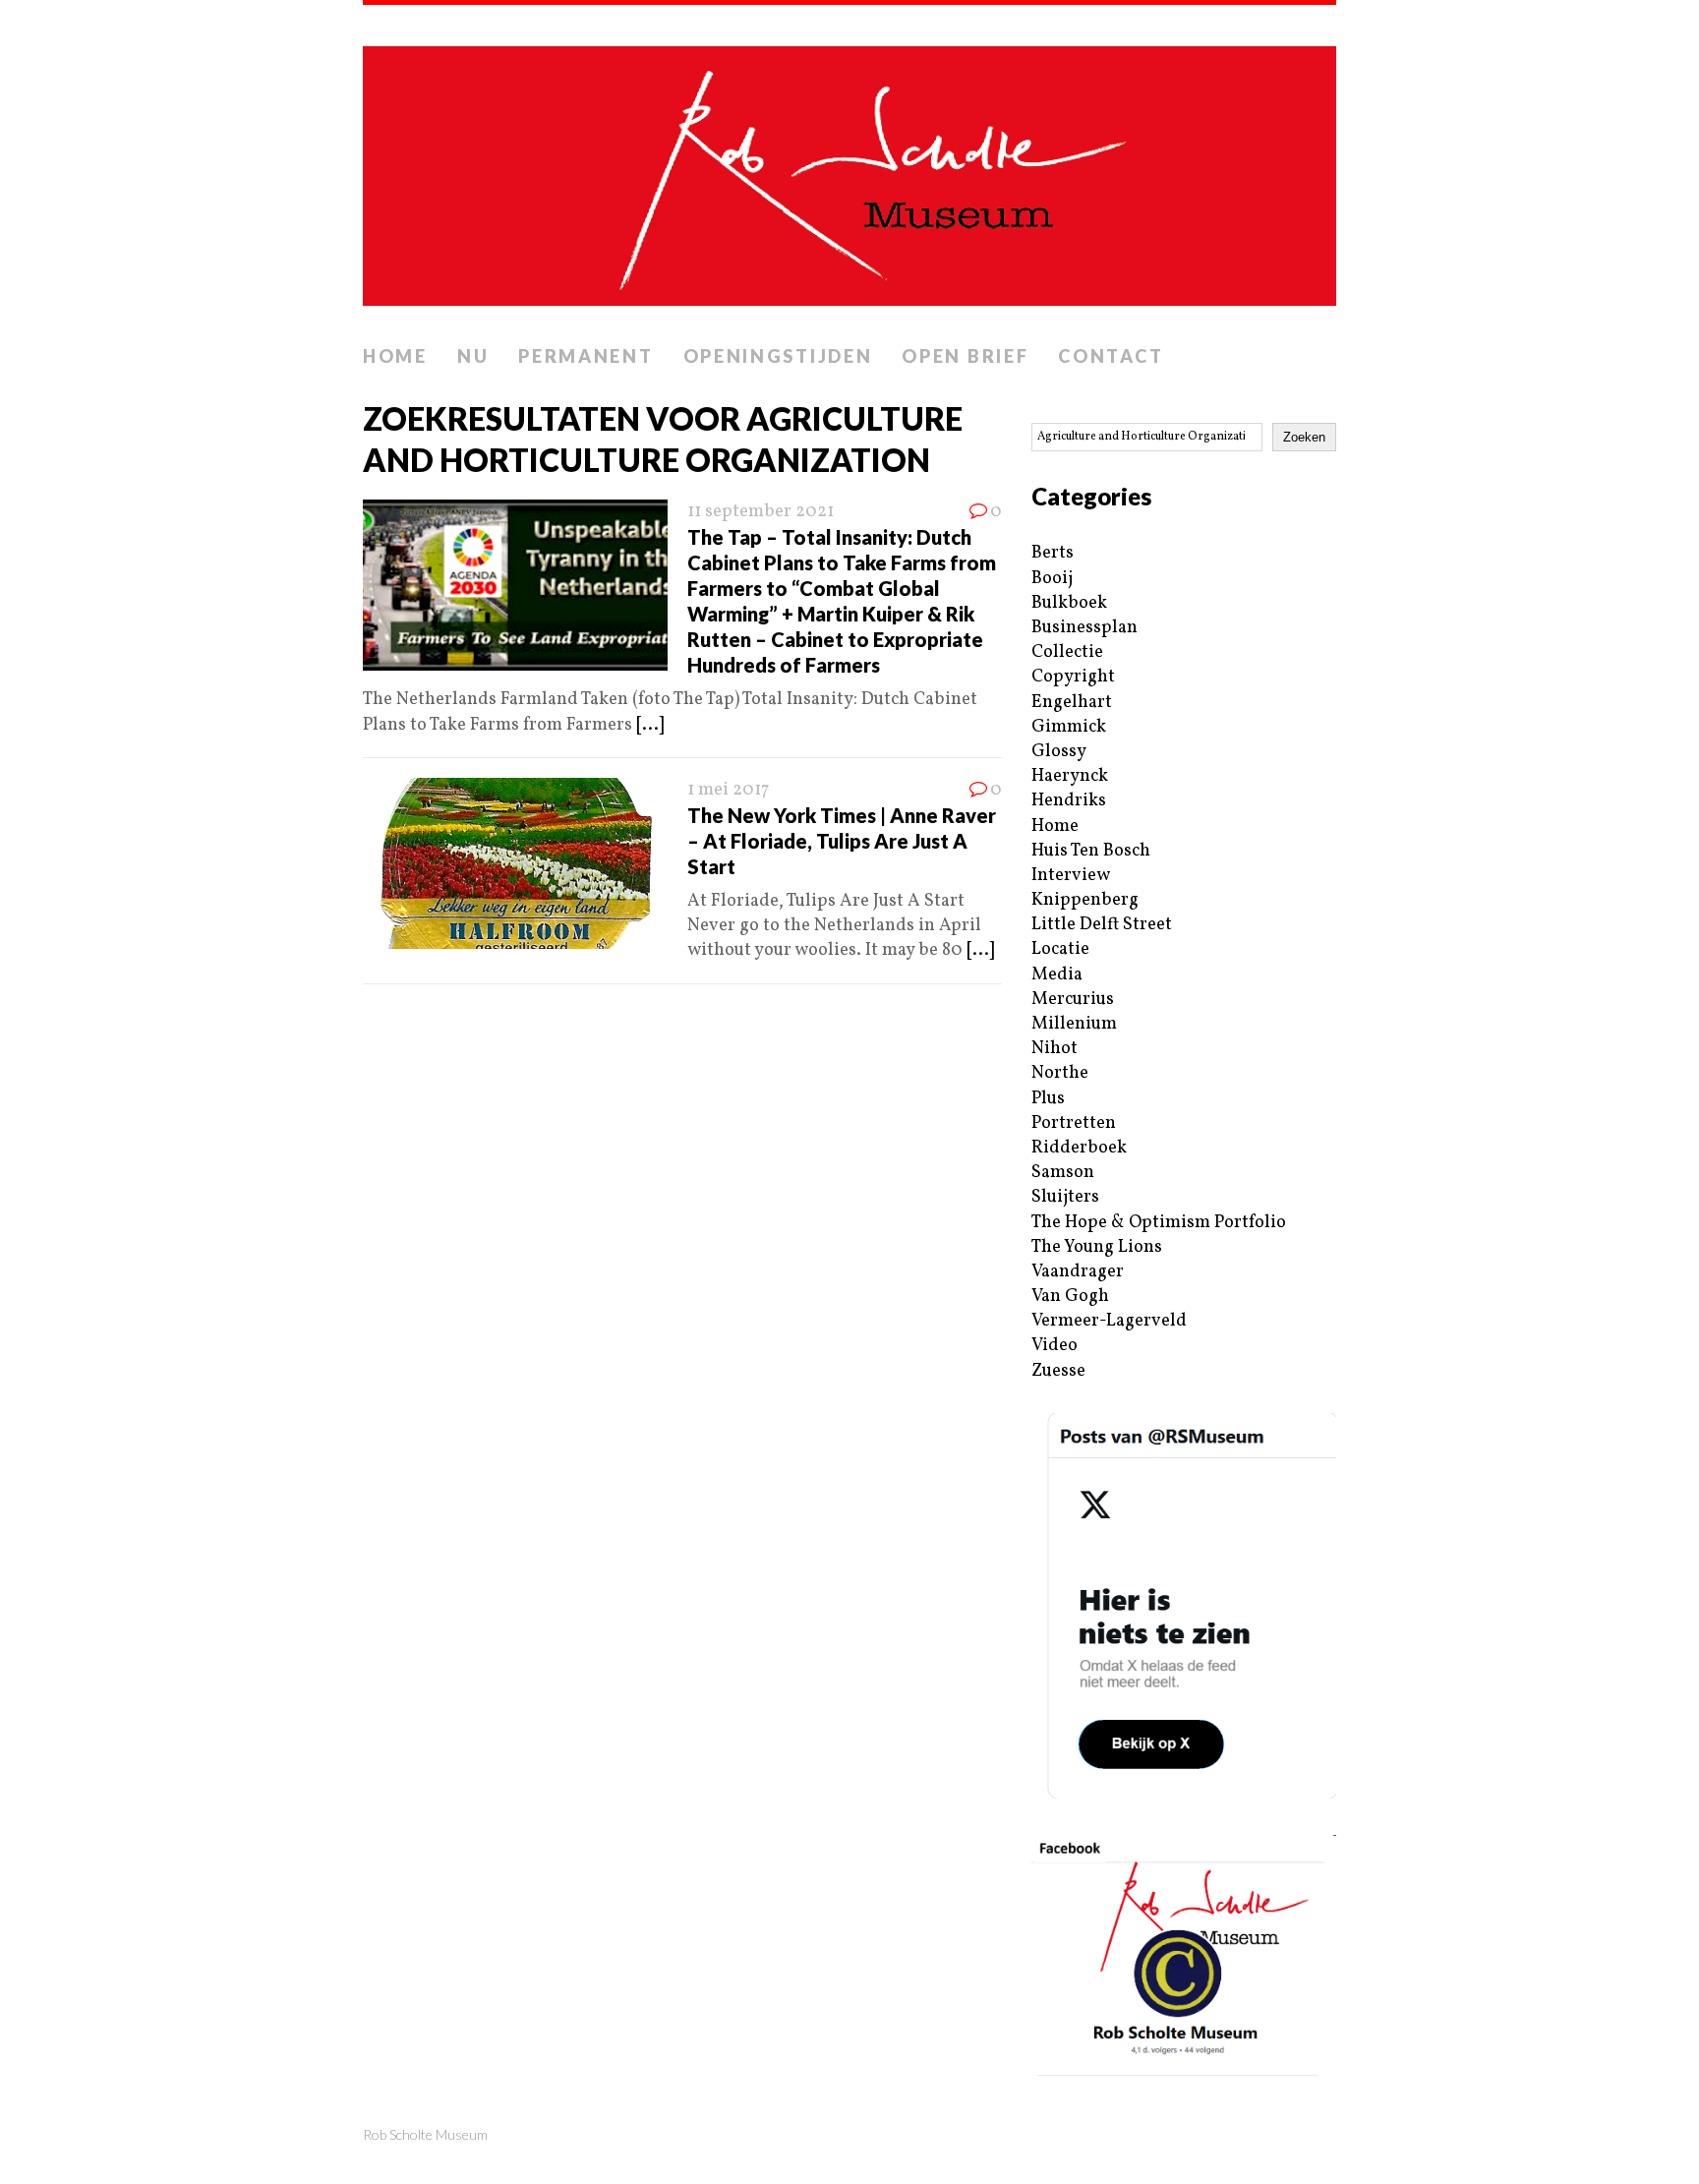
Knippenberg (1085, 900)
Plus (1048, 1099)
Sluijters (1065, 1197)
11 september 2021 (761, 512)
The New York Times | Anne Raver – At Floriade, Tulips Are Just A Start (842, 841)
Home (395, 356)
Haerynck (1070, 776)
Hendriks (1069, 801)
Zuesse (1058, 1371)
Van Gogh (1070, 1297)
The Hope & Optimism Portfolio (1159, 1223)
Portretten (1074, 1123)
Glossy (1059, 752)
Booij (1052, 579)
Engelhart (1072, 703)
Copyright (1073, 677)
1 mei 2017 (728, 790)
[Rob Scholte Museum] (849, 170)
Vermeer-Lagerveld (1109, 1321)
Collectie (1067, 652)
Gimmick (1069, 727)
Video (1055, 1346)
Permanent (586, 356)
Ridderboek (1079, 1148)
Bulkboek (1069, 603)
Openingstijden (778, 356)
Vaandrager (1078, 1272)
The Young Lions (1097, 1247)
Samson (1063, 1173)
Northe (1060, 1073)
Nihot (1055, 1049)
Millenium (1074, 1024)
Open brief (965, 356)
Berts (1053, 553)
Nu (473, 356)
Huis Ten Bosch (1091, 851)
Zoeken (1304, 437)
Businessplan (1084, 628)
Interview (1071, 876)
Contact (1111, 356)
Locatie (1060, 949)
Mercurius (1073, 1000)
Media (1057, 975)
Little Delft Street (1102, 925)
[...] (650, 725)
